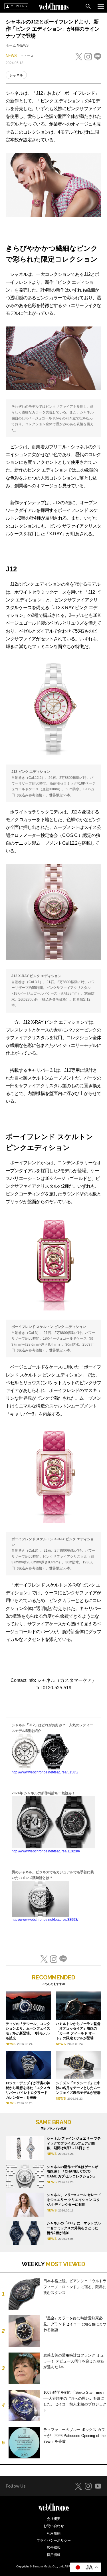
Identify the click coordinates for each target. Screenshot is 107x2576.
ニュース (27, 56)
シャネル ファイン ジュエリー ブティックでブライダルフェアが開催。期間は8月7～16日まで (74, 2143)
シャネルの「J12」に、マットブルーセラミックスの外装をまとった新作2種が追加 (74, 2228)
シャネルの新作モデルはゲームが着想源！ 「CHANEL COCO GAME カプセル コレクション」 (72, 2172)
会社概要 (54, 2519)
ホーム (11, 45)
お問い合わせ (54, 2526)
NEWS (23, 45)
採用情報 (54, 2555)
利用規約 (54, 2533)
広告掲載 (54, 2548)
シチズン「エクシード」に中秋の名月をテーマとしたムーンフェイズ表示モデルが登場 (78, 2088)
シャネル (16, 75)
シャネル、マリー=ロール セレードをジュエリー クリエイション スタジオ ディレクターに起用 (74, 2200)
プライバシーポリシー (54, 2541)
